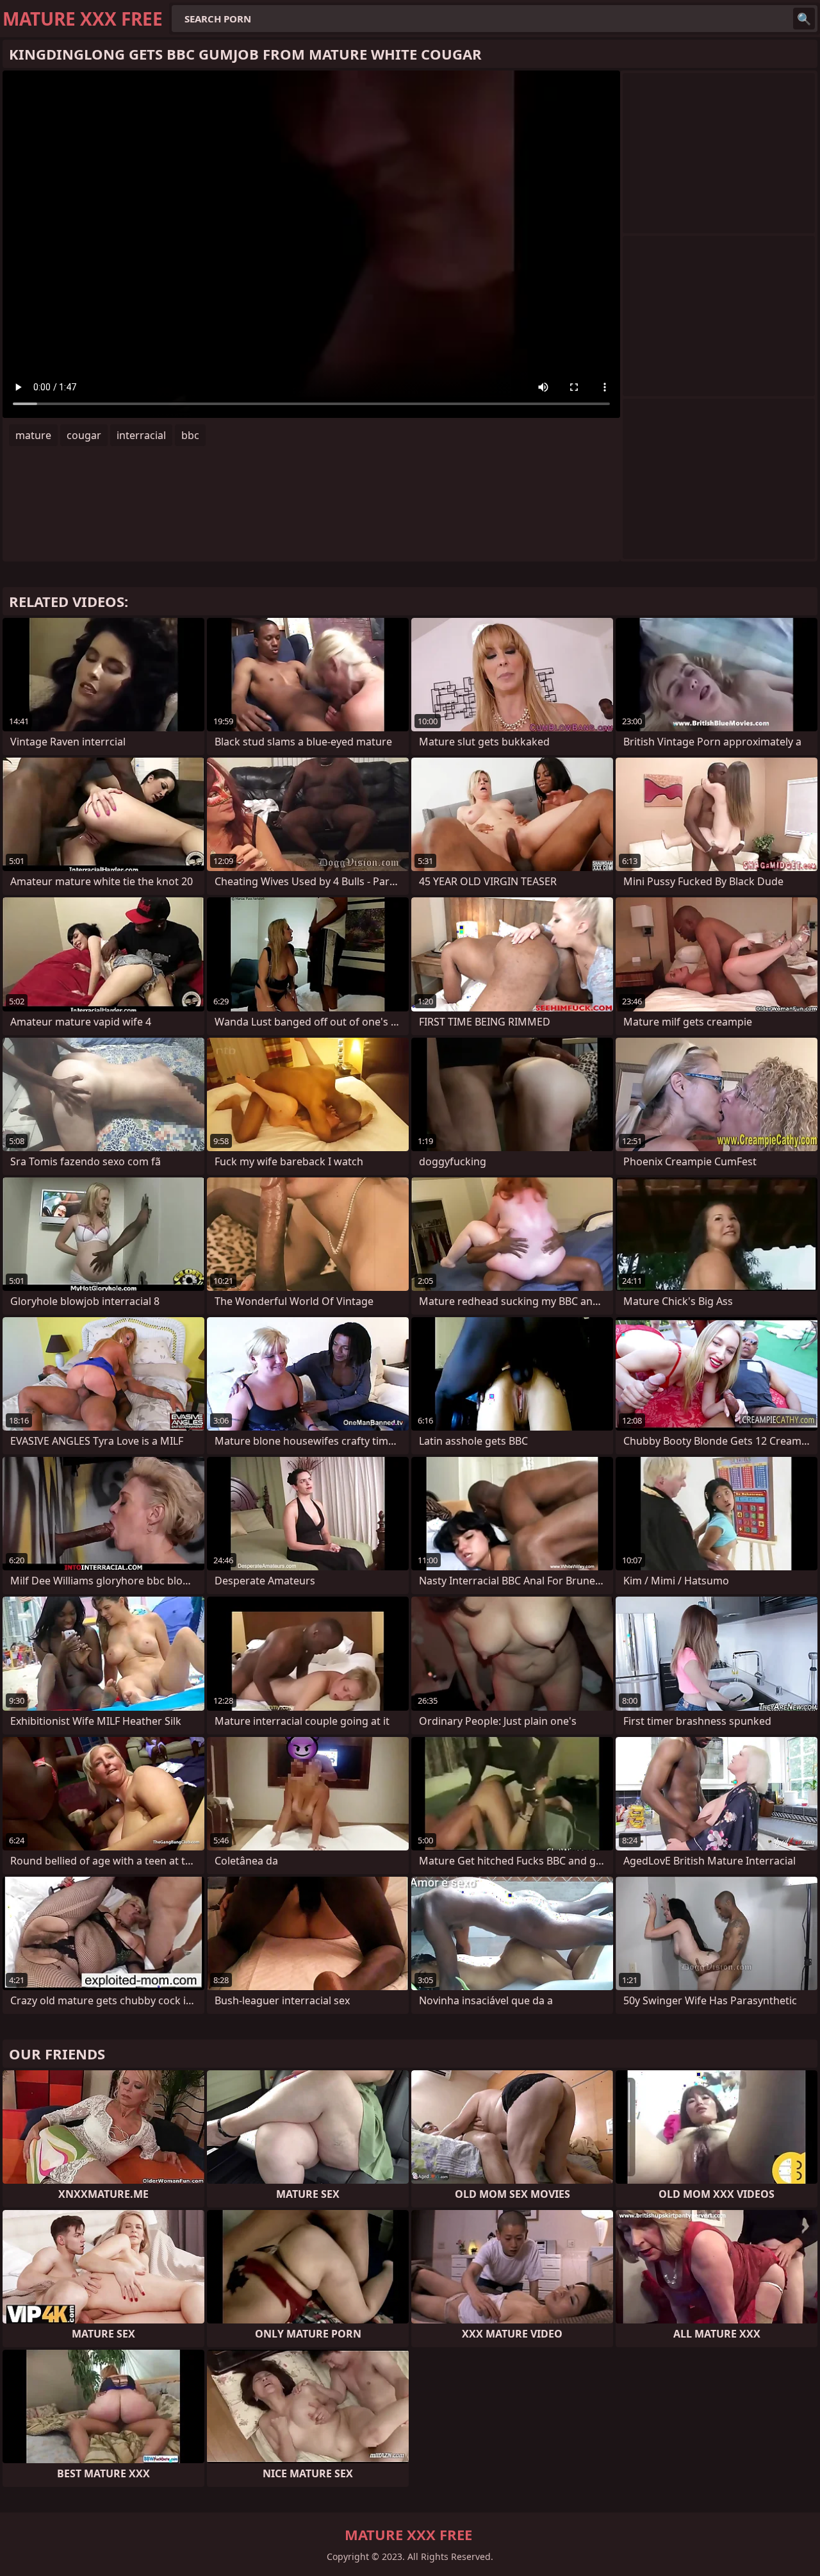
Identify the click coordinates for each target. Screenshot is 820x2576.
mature (33, 435)
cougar (84, 435)
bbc (190, 435)
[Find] (804, 19)
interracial (141, 435)
